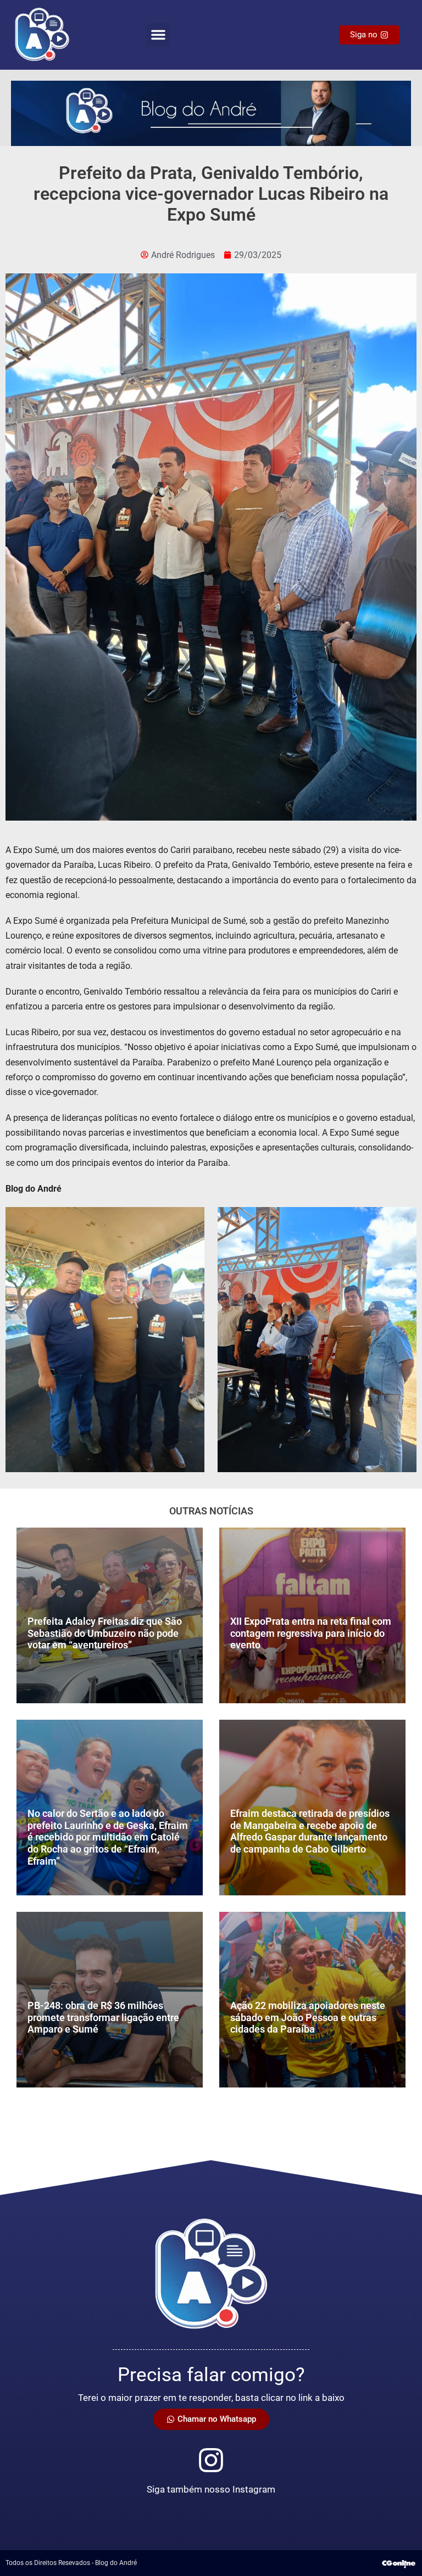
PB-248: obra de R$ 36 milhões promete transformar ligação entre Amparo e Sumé (103, 2017)
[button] (158, 35)
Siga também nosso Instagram (211, 2489)
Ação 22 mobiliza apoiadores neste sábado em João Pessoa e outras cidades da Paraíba (308, 2017)
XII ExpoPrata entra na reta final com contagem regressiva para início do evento (311, 1633)
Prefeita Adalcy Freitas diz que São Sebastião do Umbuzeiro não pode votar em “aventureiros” (105, 1633)
